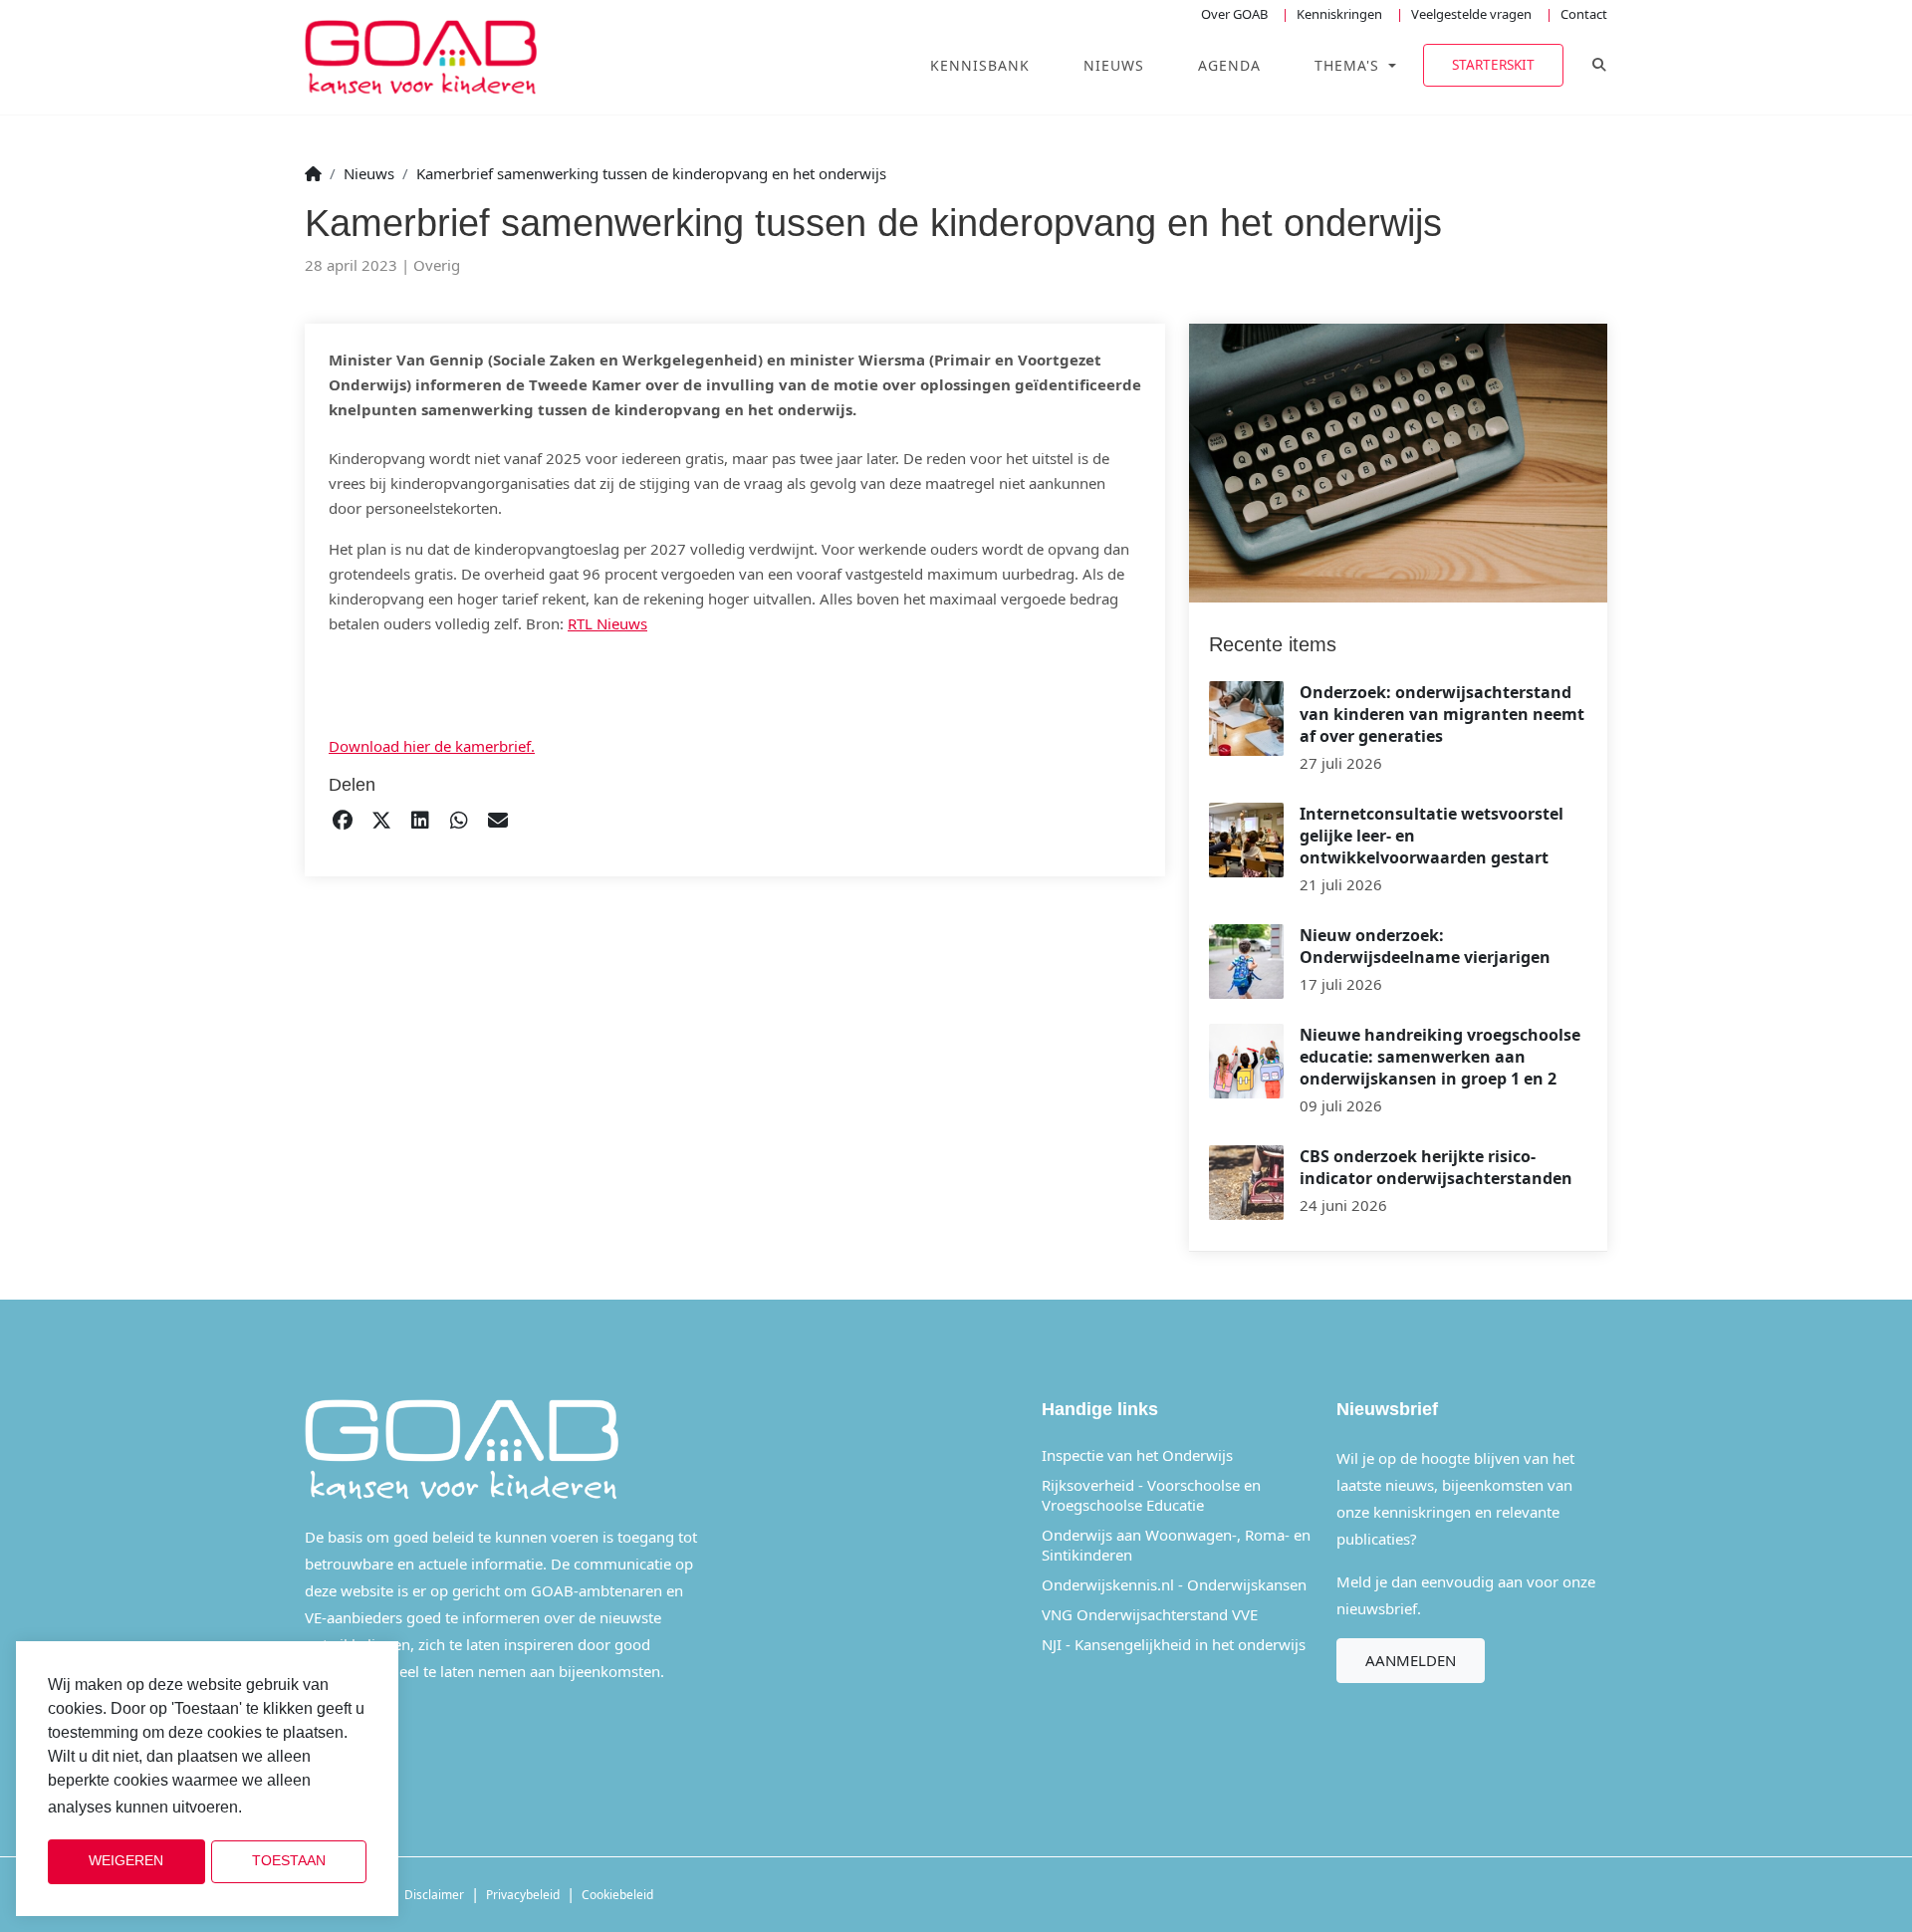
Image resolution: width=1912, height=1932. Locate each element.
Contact (1584, 14)
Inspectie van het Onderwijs (1137, 1455)
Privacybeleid (523, 1895)
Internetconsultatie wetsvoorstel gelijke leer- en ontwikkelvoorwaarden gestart (1432, 836)
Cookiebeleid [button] (296, 1808)
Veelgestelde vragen (1471, 14)
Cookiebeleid (617, 1895)
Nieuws (1114, 65)
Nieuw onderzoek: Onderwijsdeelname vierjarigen (1425, 946)
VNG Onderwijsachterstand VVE (1150, 1614)
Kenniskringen (1339, 14)
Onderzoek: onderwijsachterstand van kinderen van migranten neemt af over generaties (1442, 714)
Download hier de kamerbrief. (432, 746)
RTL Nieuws (607, 623)
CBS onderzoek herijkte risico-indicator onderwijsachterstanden (1436, 1167)
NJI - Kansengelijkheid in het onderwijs (1174, 1644)
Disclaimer (434, 1895)
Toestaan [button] (289, 1861)
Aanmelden (1411, 1660)
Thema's (1349, 65)
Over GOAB (1234, 14)
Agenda (1229, 65)
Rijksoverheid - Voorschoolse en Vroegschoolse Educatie (1151, 1495)
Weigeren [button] (126, 1861)
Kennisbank (980, 65)
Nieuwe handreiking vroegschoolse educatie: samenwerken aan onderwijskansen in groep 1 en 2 (1440, 1057)
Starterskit (1493, 64)
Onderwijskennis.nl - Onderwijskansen (1174, 1584)
